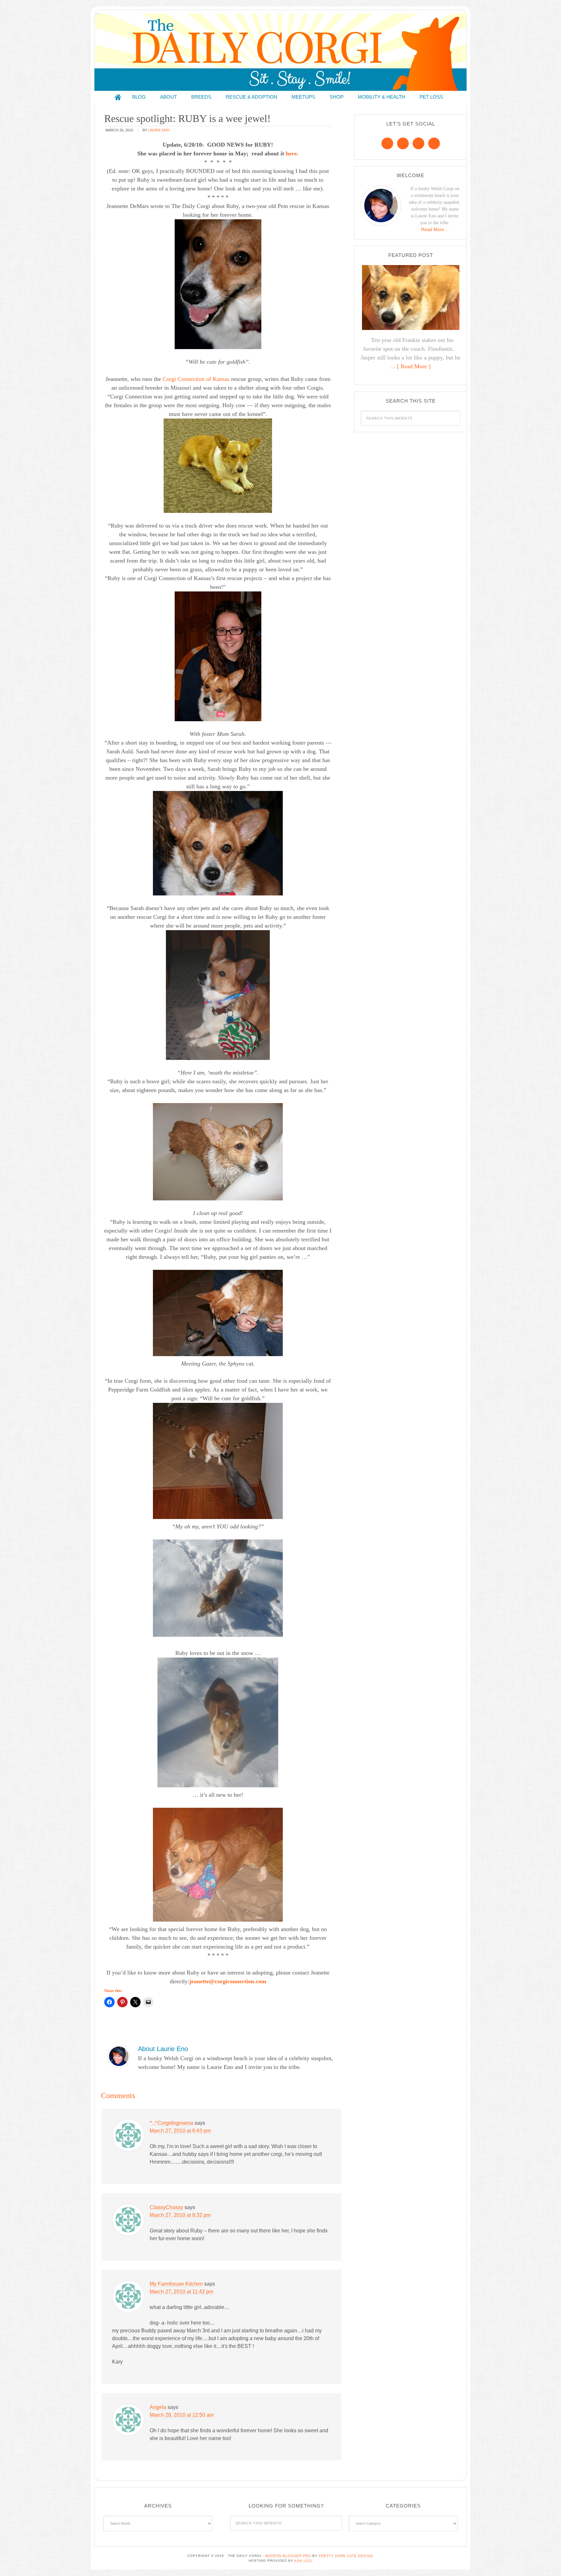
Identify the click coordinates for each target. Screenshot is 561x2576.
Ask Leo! (304, 2561)
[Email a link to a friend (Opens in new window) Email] (148, 2002)
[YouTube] (434, 143)
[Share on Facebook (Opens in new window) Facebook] (109, 2002)
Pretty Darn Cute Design (346, 2556)
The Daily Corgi (280, 52)
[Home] (118, 97)
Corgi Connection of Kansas (196, 379)
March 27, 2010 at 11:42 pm (181, 2292)
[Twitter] (418, 143)
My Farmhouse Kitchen (176, 2284)
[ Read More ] (414, 366)
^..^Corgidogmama (171, 2123)
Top (546, 2561)
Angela (158, 2407)
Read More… (435, 229)
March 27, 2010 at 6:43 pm (180, 2131)
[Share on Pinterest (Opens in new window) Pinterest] (122, 2002)
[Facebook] (387, 143)
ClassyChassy (166, 2207)
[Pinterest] (403, 143)
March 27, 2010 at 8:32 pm (180, 2215)
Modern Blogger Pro (288, 2556)
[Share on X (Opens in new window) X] (135, 2002)
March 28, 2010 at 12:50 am (182, 2415)
